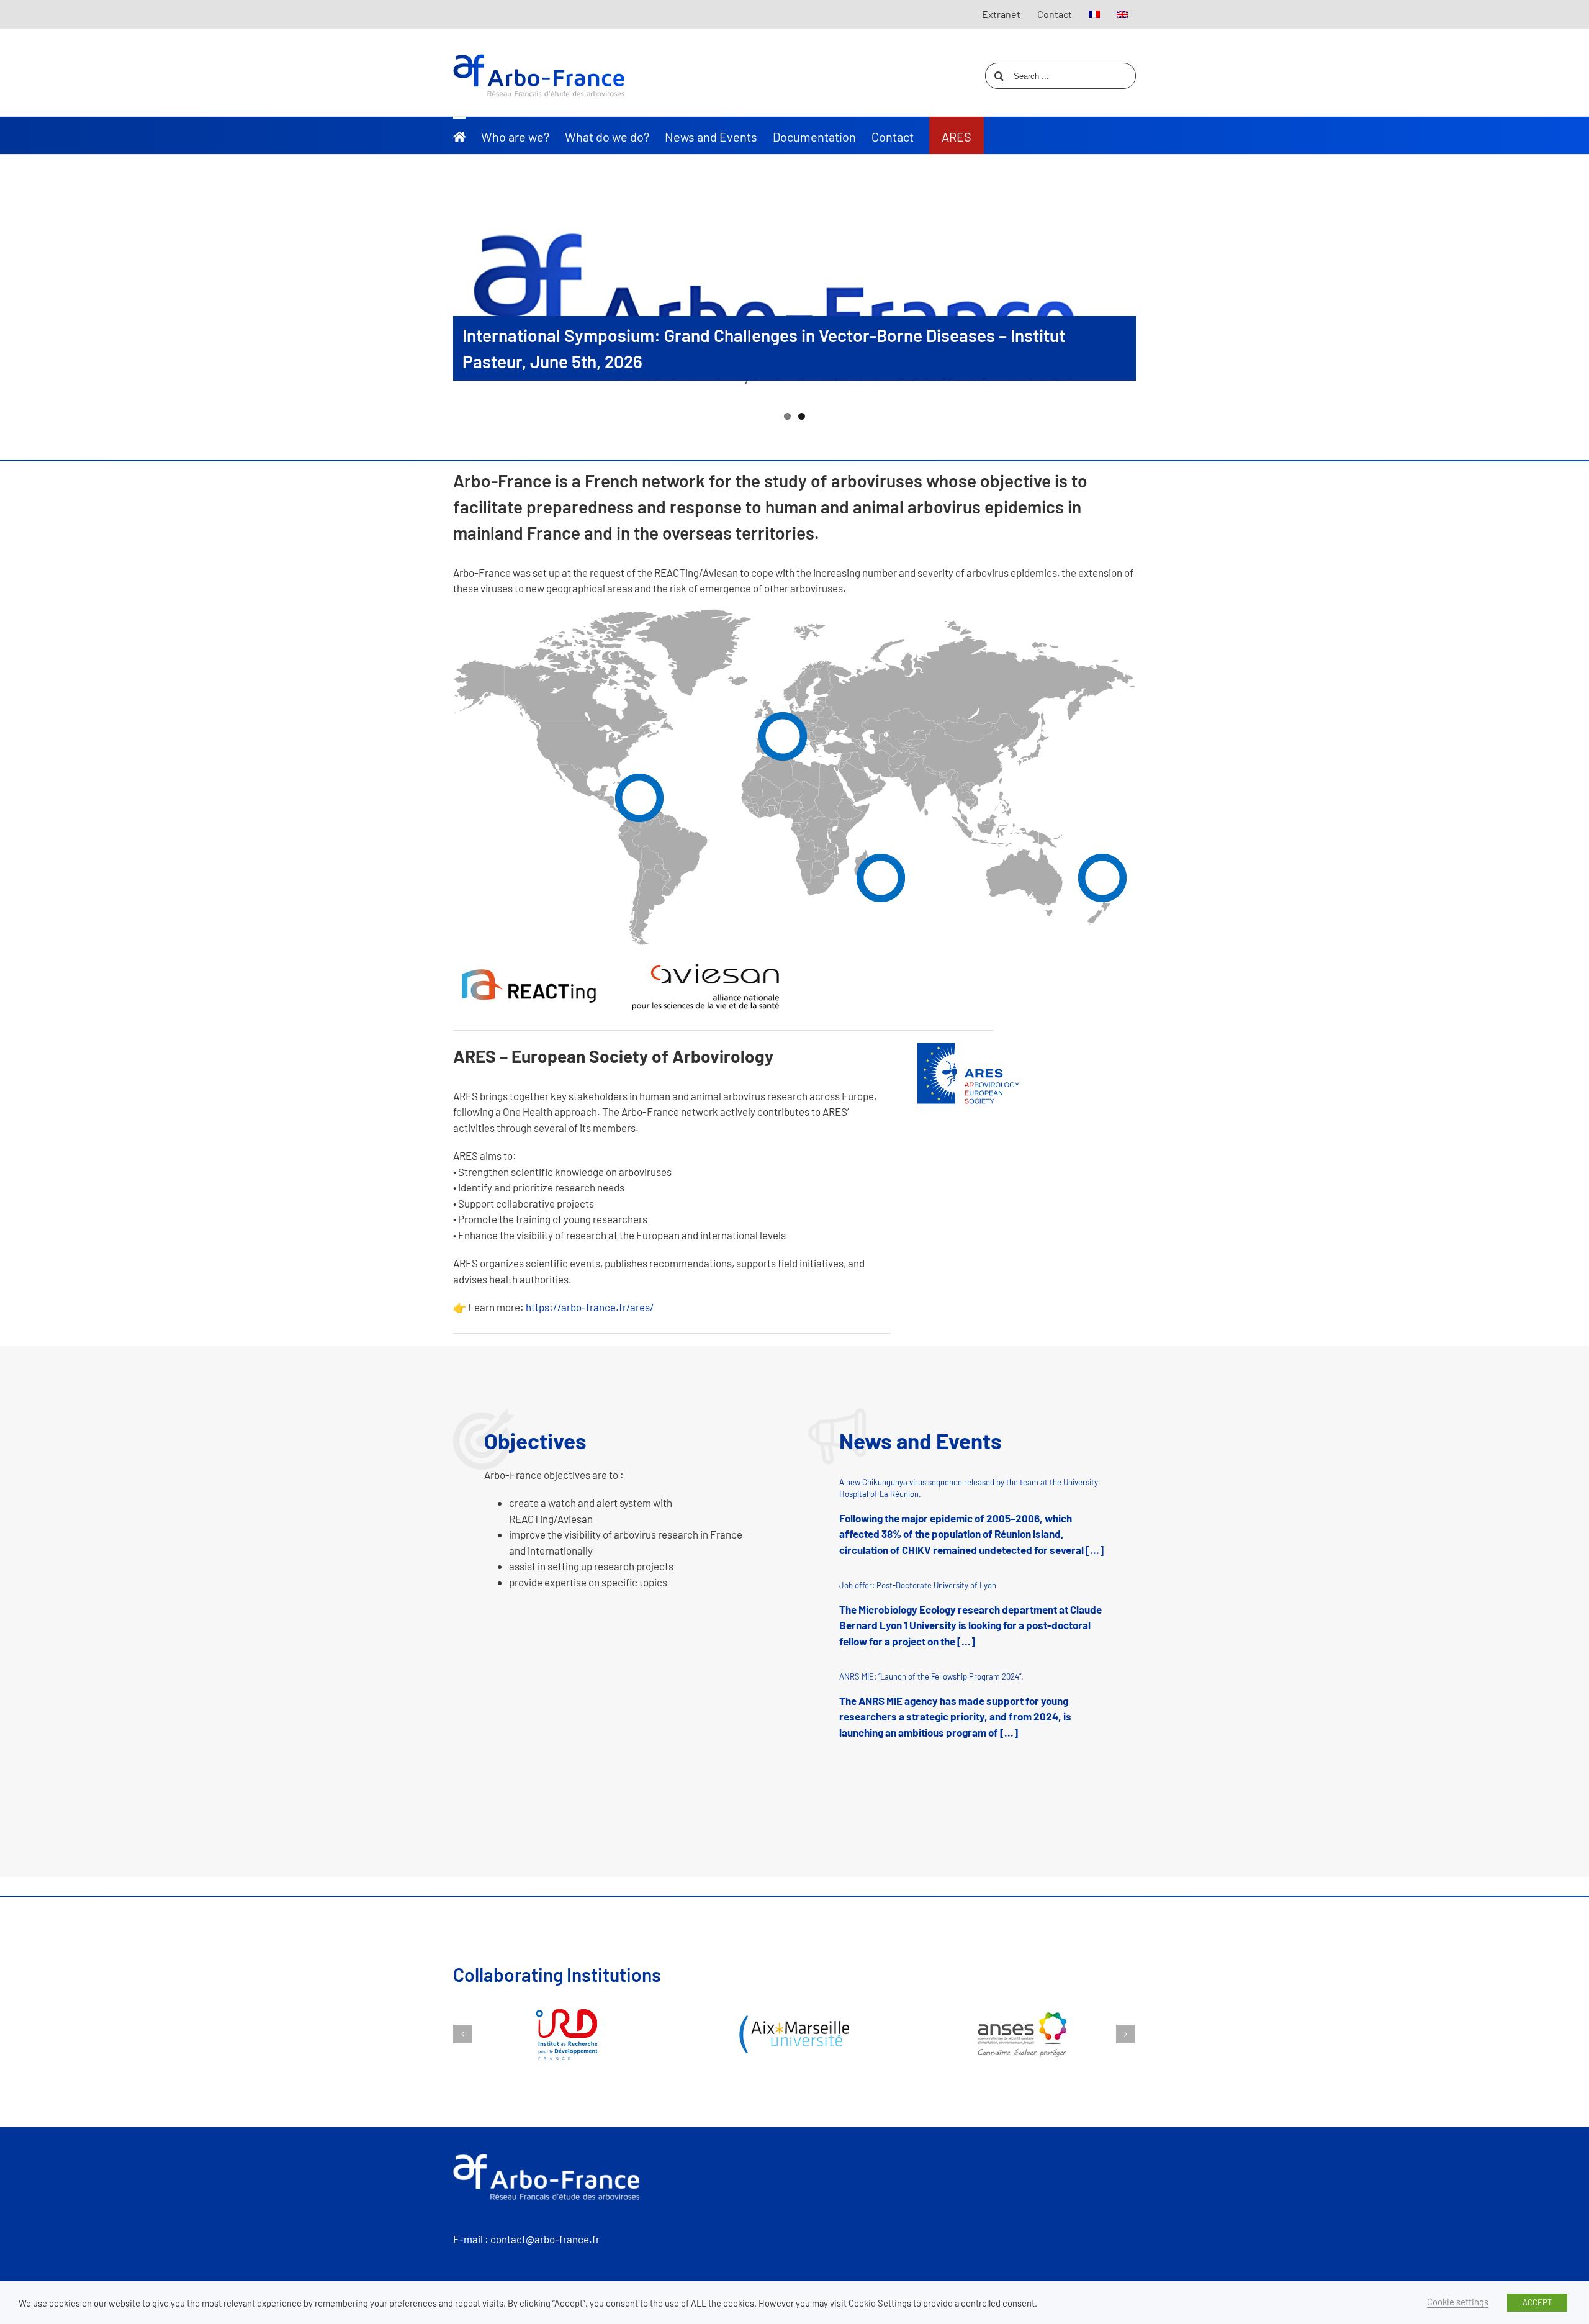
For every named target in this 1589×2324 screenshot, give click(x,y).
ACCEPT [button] (1537, 2302)
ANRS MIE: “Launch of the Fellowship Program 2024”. (931, 1676)
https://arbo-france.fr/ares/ (590, 1307)
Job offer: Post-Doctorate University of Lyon (918, 1585)
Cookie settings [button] (1458, 2302)
